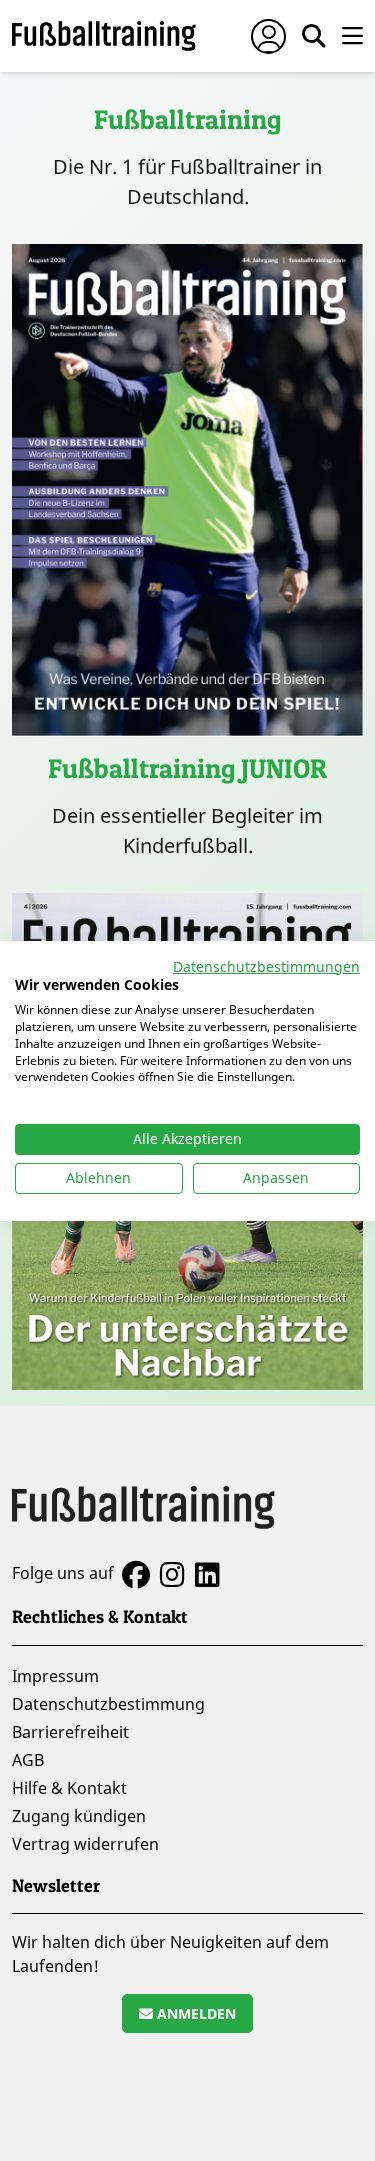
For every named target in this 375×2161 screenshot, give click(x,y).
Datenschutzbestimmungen (266, 965)
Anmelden (194, 2013)
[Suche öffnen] (314, 36)
